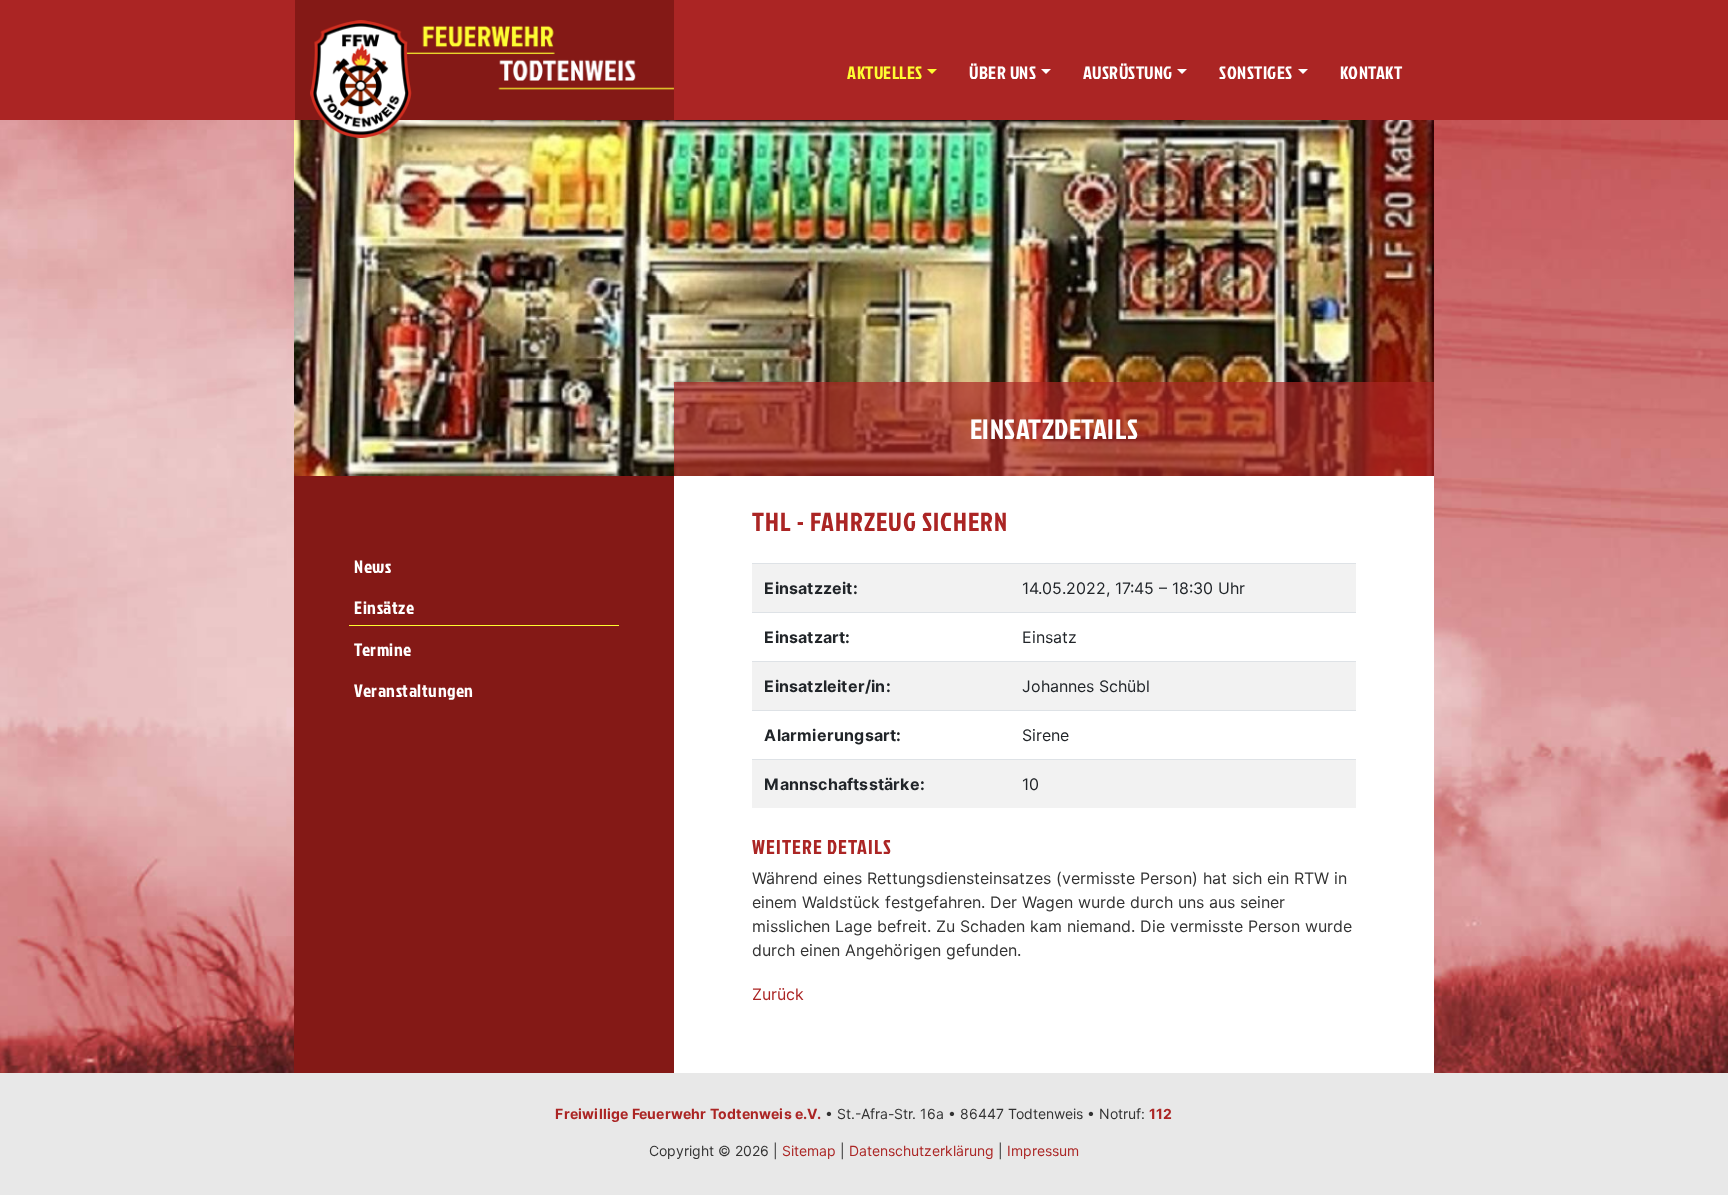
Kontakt (1371, 72)
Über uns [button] (1002, 72)
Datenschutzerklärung (921, 1150)
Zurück (778, 994)
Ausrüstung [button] (1128, 72)
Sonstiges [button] (1256, 72)
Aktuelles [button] (885, 72)
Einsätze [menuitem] (384, 607)
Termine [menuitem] (383, 649)
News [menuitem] (372, 566)
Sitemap (809, 1150)
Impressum (1043, 1150)
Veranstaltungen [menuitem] (414, 690)
